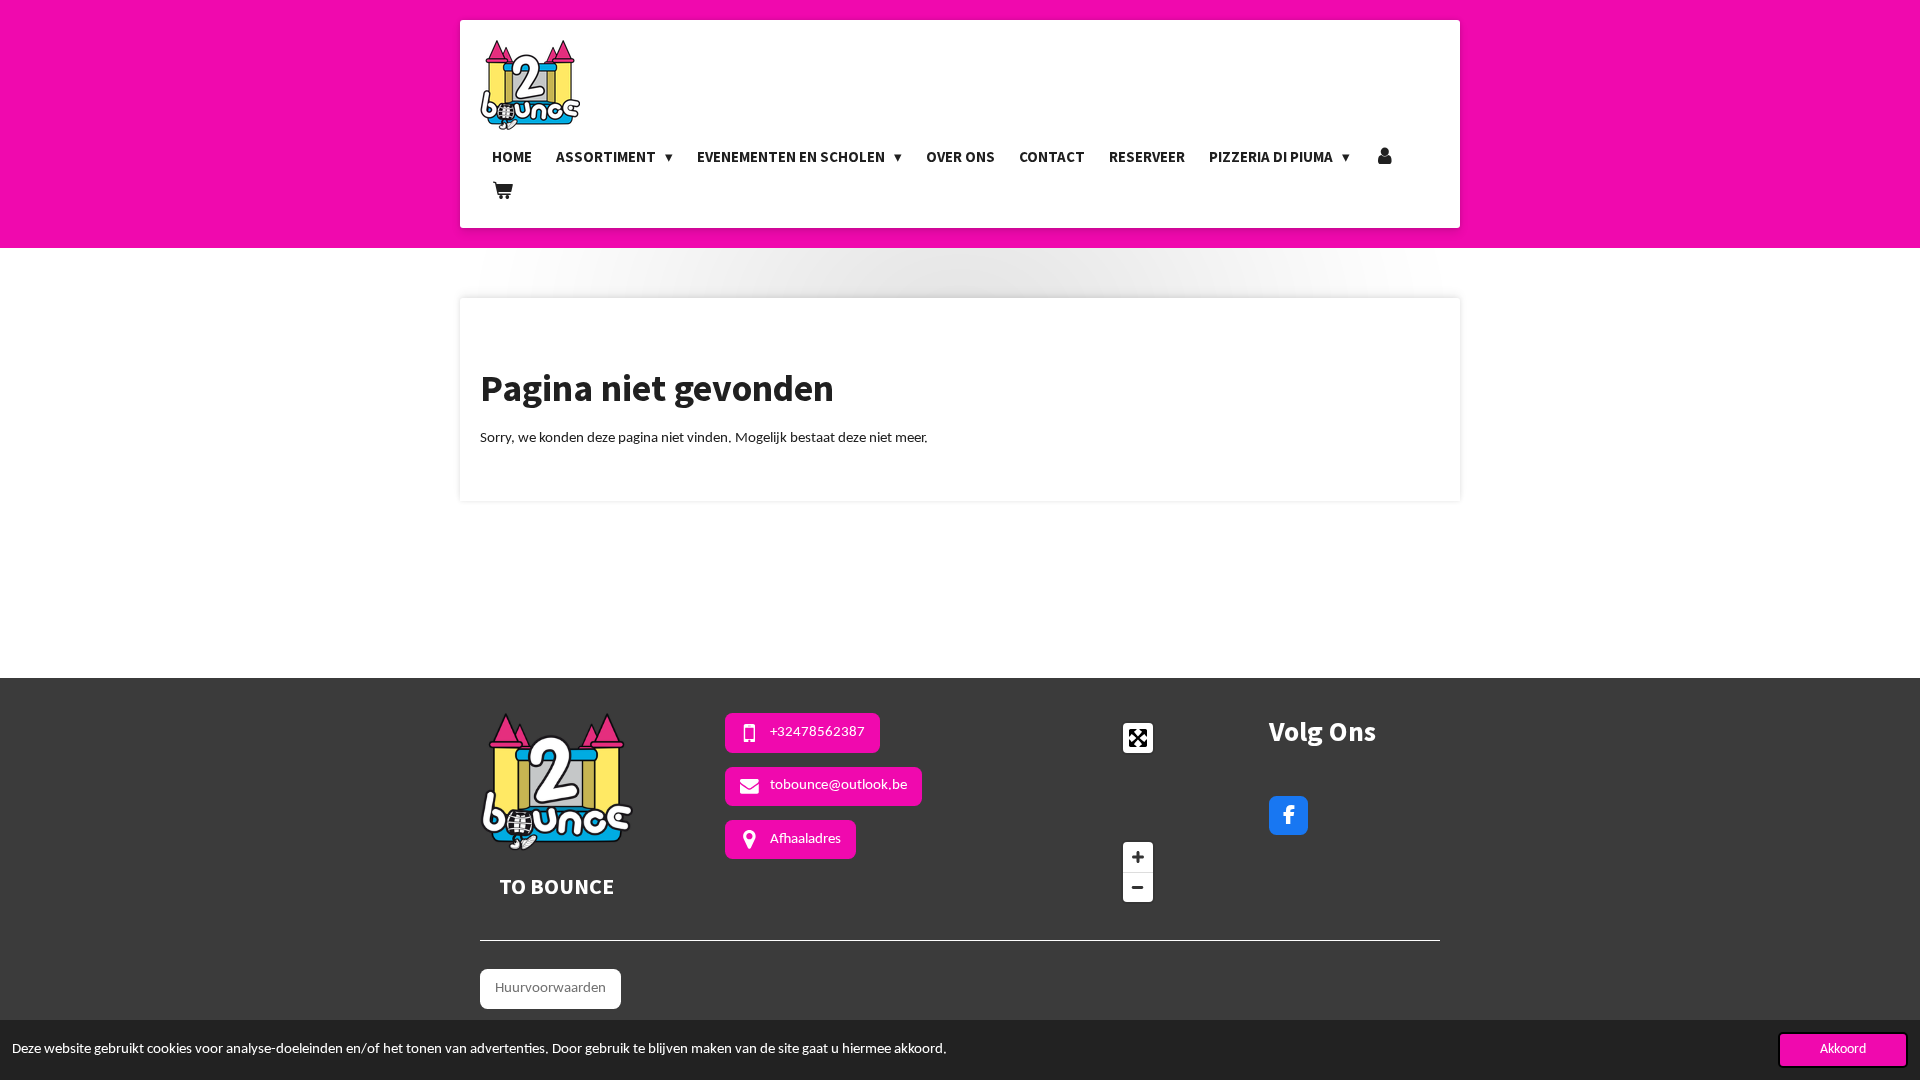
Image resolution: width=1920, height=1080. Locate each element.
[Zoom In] (1138, 857)
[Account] (1384, 157)
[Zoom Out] (1138, 887)
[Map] (1067, 812)
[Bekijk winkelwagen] (502, 191)
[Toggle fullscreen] (1138, 738)
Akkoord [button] (1843, 1049)
